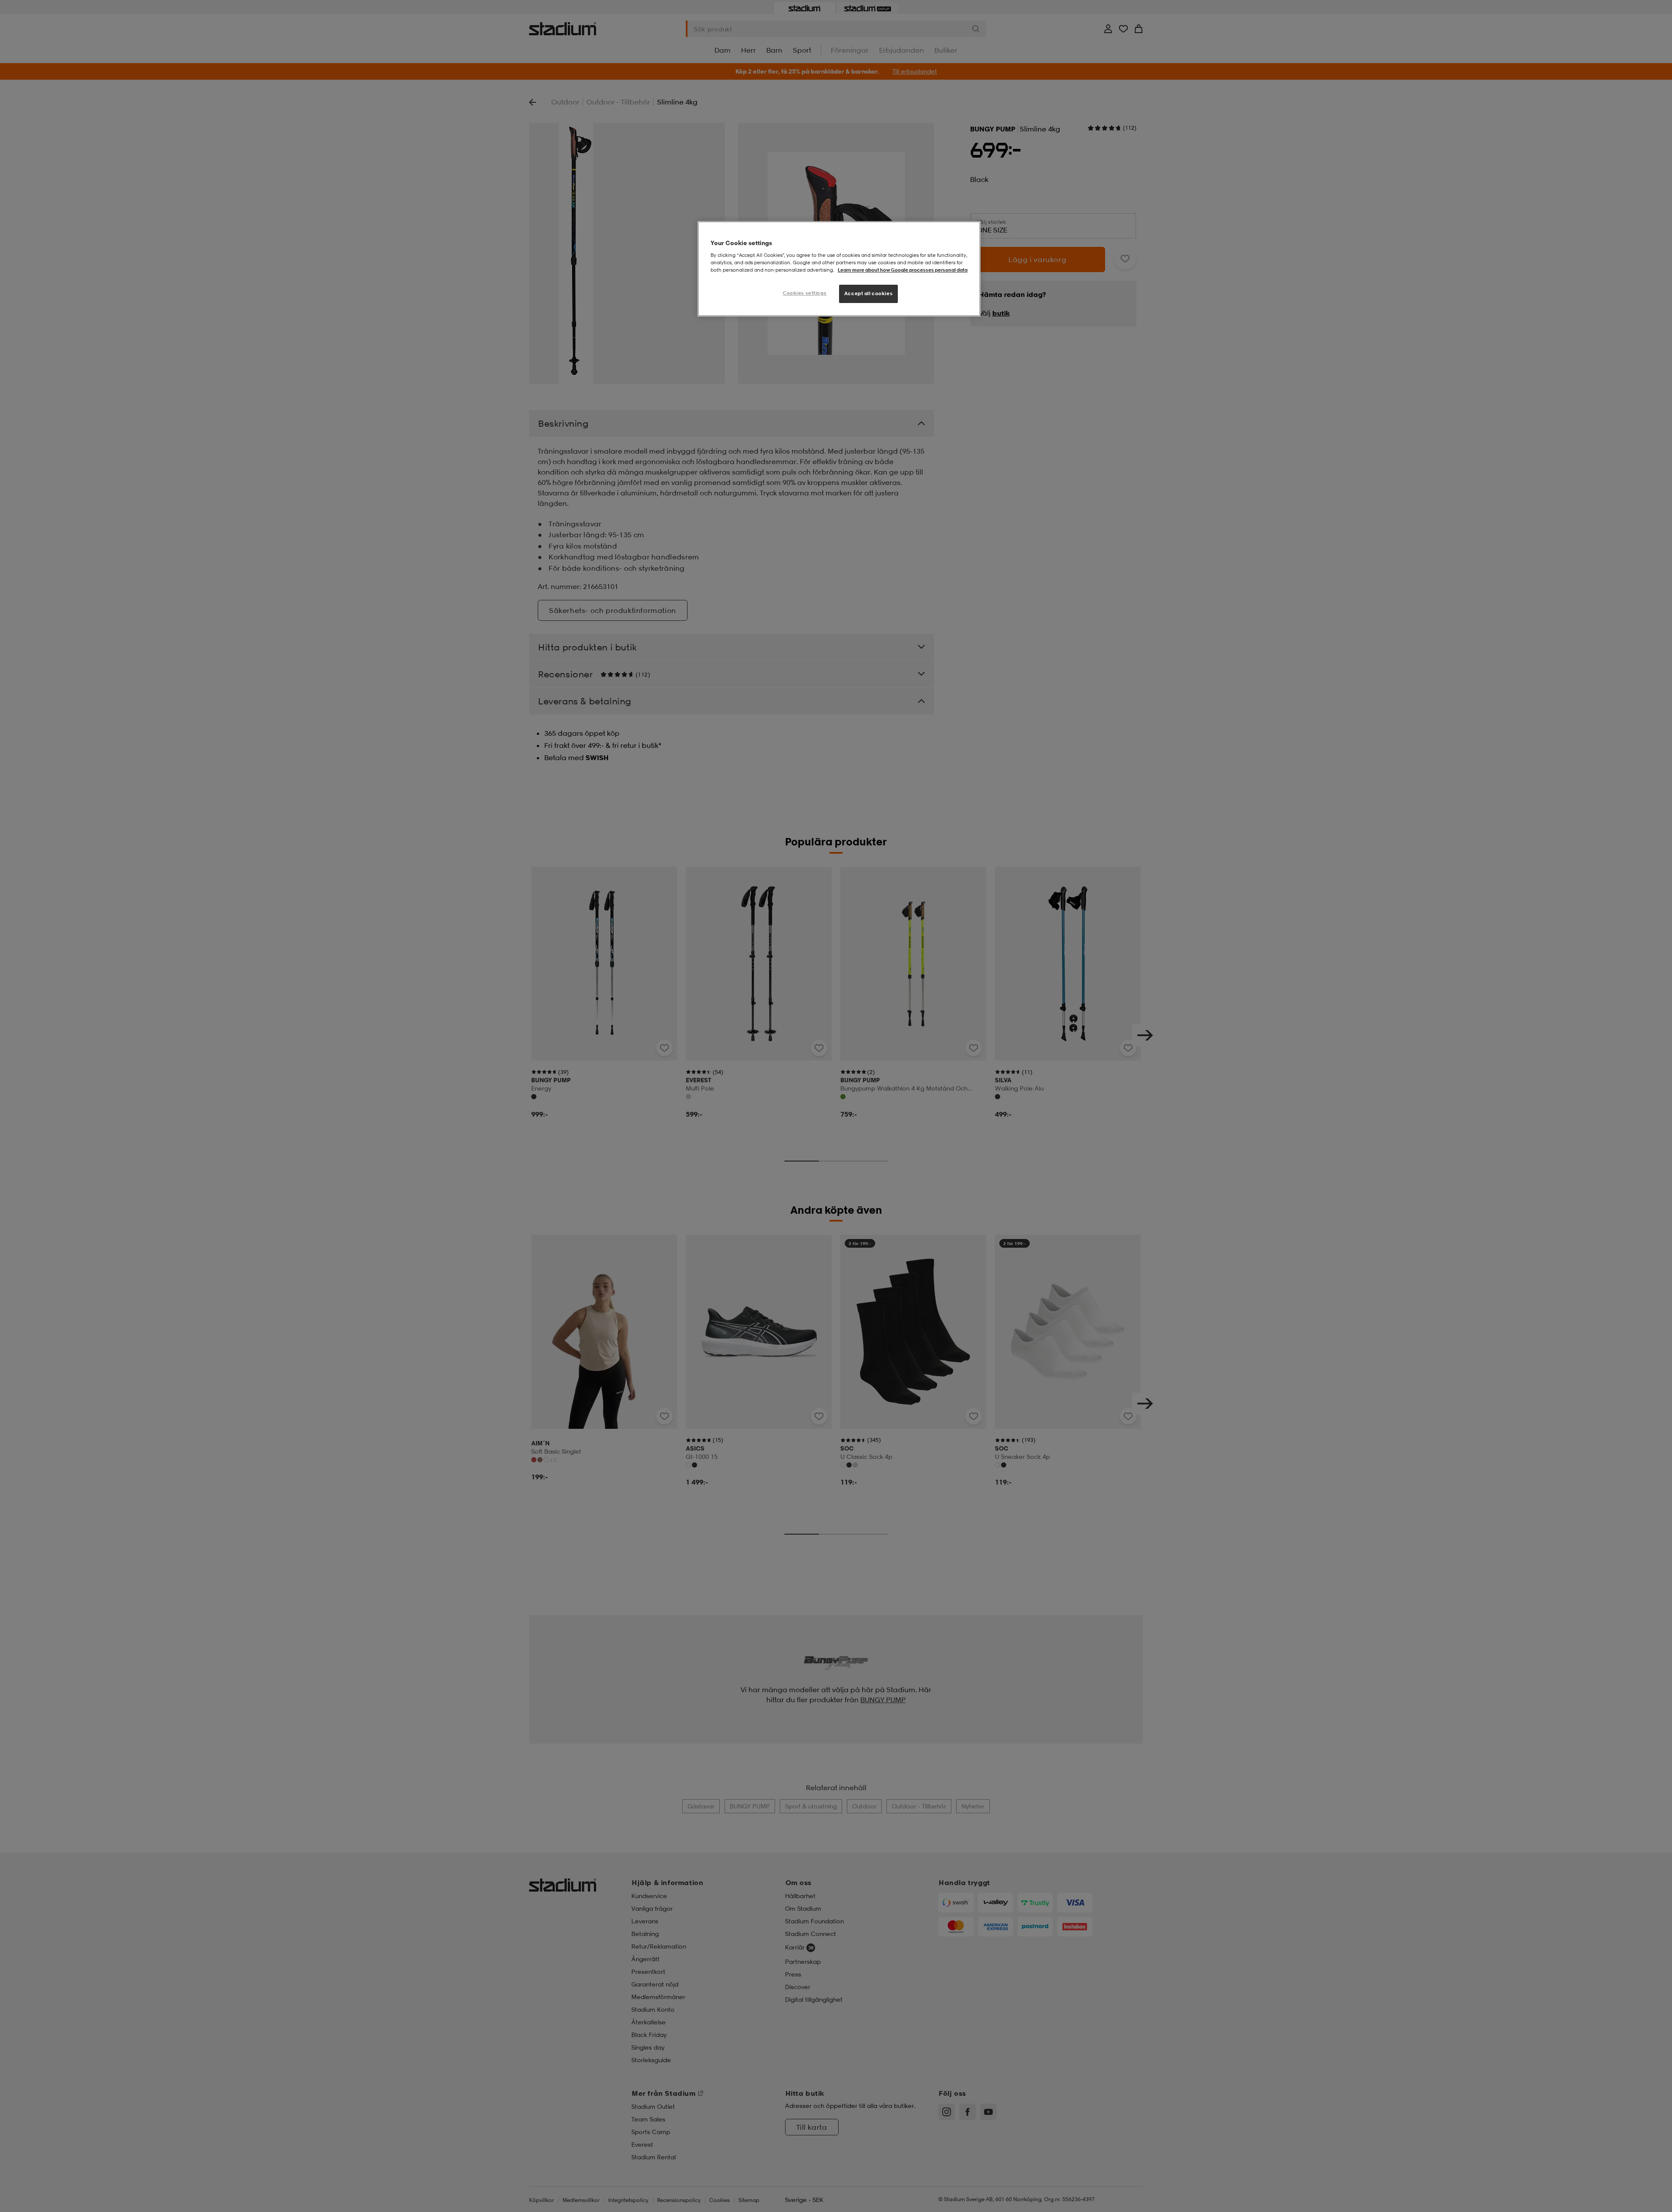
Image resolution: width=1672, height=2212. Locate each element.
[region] (839, 269)
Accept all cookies (868, 293)
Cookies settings (805, 293)
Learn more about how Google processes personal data (903, 270)
